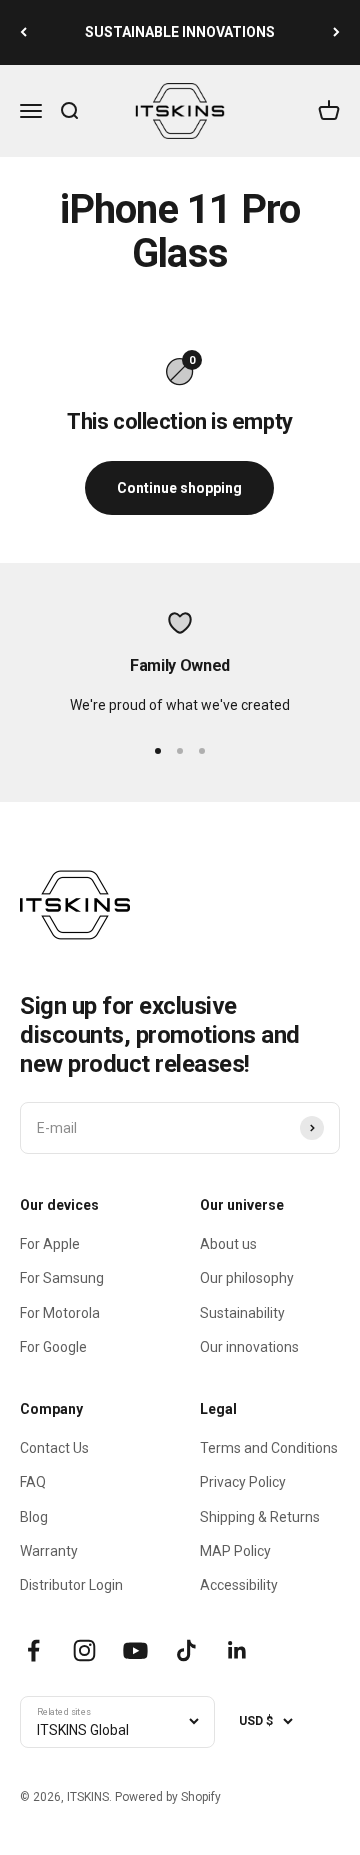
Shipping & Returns (260, 1517)
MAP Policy (235, 1551)
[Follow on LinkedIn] (237, 1650)
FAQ (33, 1482)
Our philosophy (247, 1278)
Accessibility (239, 1585)
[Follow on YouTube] (135, 1650)
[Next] (336, 32)
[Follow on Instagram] (84, 1650)
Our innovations (249, 1347)
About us (228, 1244)
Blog (34, 1517)
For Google (53, 1347)
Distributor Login (71, 1585)
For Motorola (60, 1313)
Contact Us (54, 1448)
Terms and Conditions (269, 1448)
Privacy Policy (243, 1482)
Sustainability (242, 1313)
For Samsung (62, 1278)
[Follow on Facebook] (33, 1650)
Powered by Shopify (168, 1797)
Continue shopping (179, 488)
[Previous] (23, 32)
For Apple (50, 1244)
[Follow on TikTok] (186, 1650)
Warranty (49, 1551)
